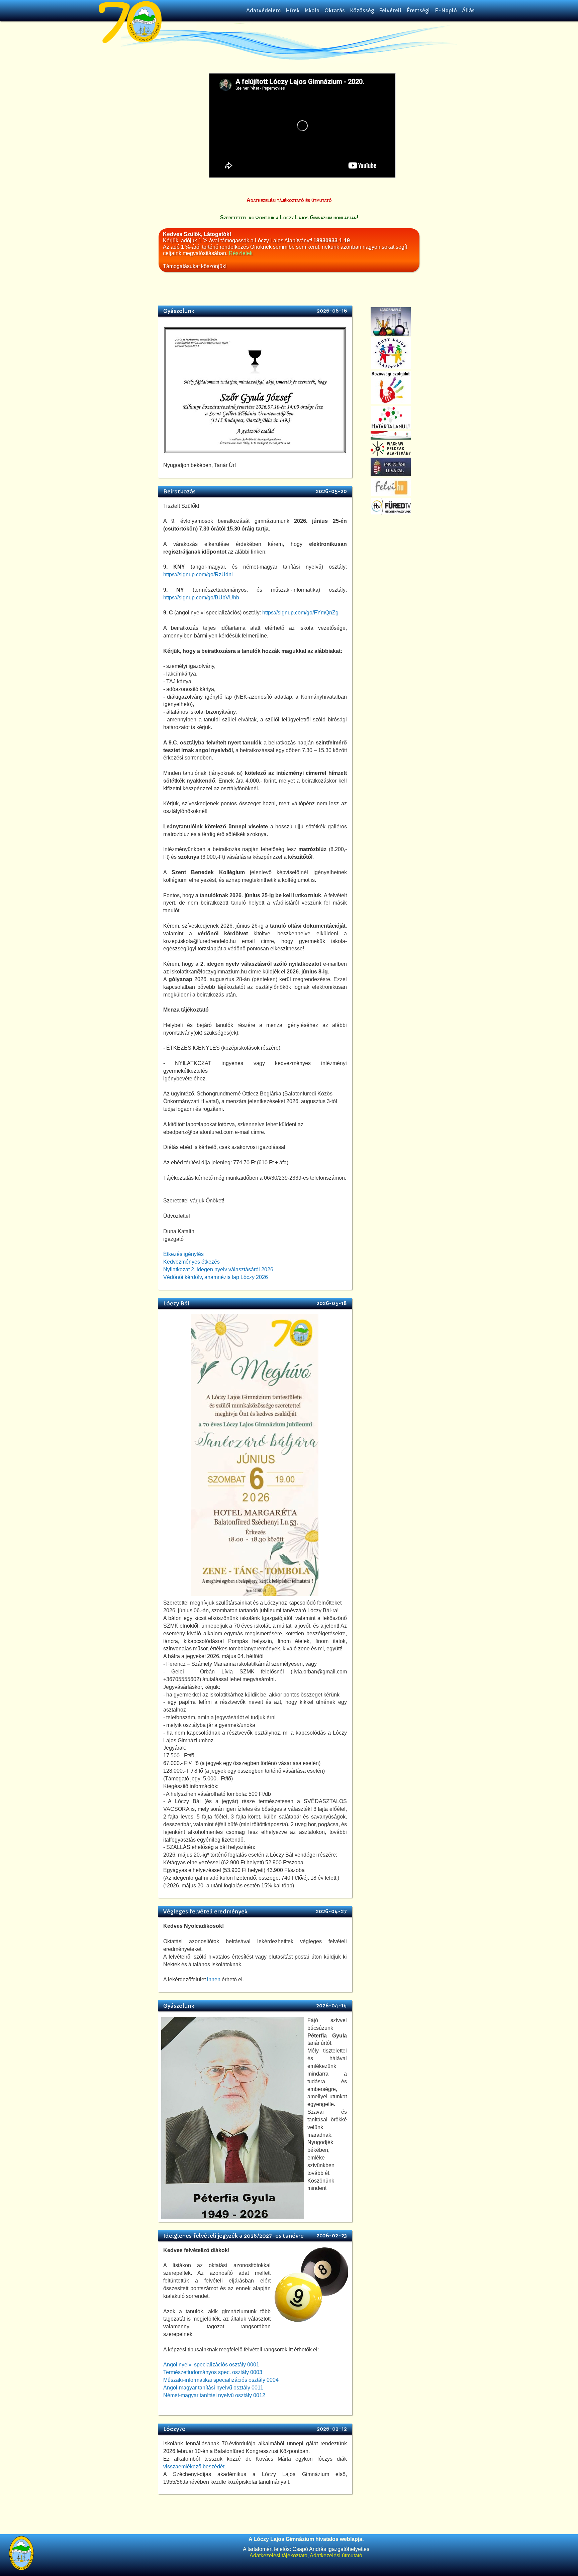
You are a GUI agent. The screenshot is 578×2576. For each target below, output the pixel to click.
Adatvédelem (263, 11)
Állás (468, 11)
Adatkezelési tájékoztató (278, 2555)
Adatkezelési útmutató (336, 2555)
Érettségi (418, 11)
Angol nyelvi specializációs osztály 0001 (211, 2365)
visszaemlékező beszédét (194, 2467)
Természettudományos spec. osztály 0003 (213, 2372)
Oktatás (335, 11)
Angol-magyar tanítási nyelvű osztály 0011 (213, 2388)
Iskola (312, 11)
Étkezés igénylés (183, 1254)
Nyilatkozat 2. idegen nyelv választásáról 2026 (218, 1269)
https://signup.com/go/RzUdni (198, 574)
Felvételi (390, 11)
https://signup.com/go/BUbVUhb (201, 598)
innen (214, 1979)
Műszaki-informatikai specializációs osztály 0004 (221, 2380)
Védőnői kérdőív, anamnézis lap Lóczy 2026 (216, 1277)
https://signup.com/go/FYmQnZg (300, 613)
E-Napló (446, 11)
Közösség (362, 11)
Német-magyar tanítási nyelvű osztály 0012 (214, 2395)
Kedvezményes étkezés (191, 1262)
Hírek (293, 11)
